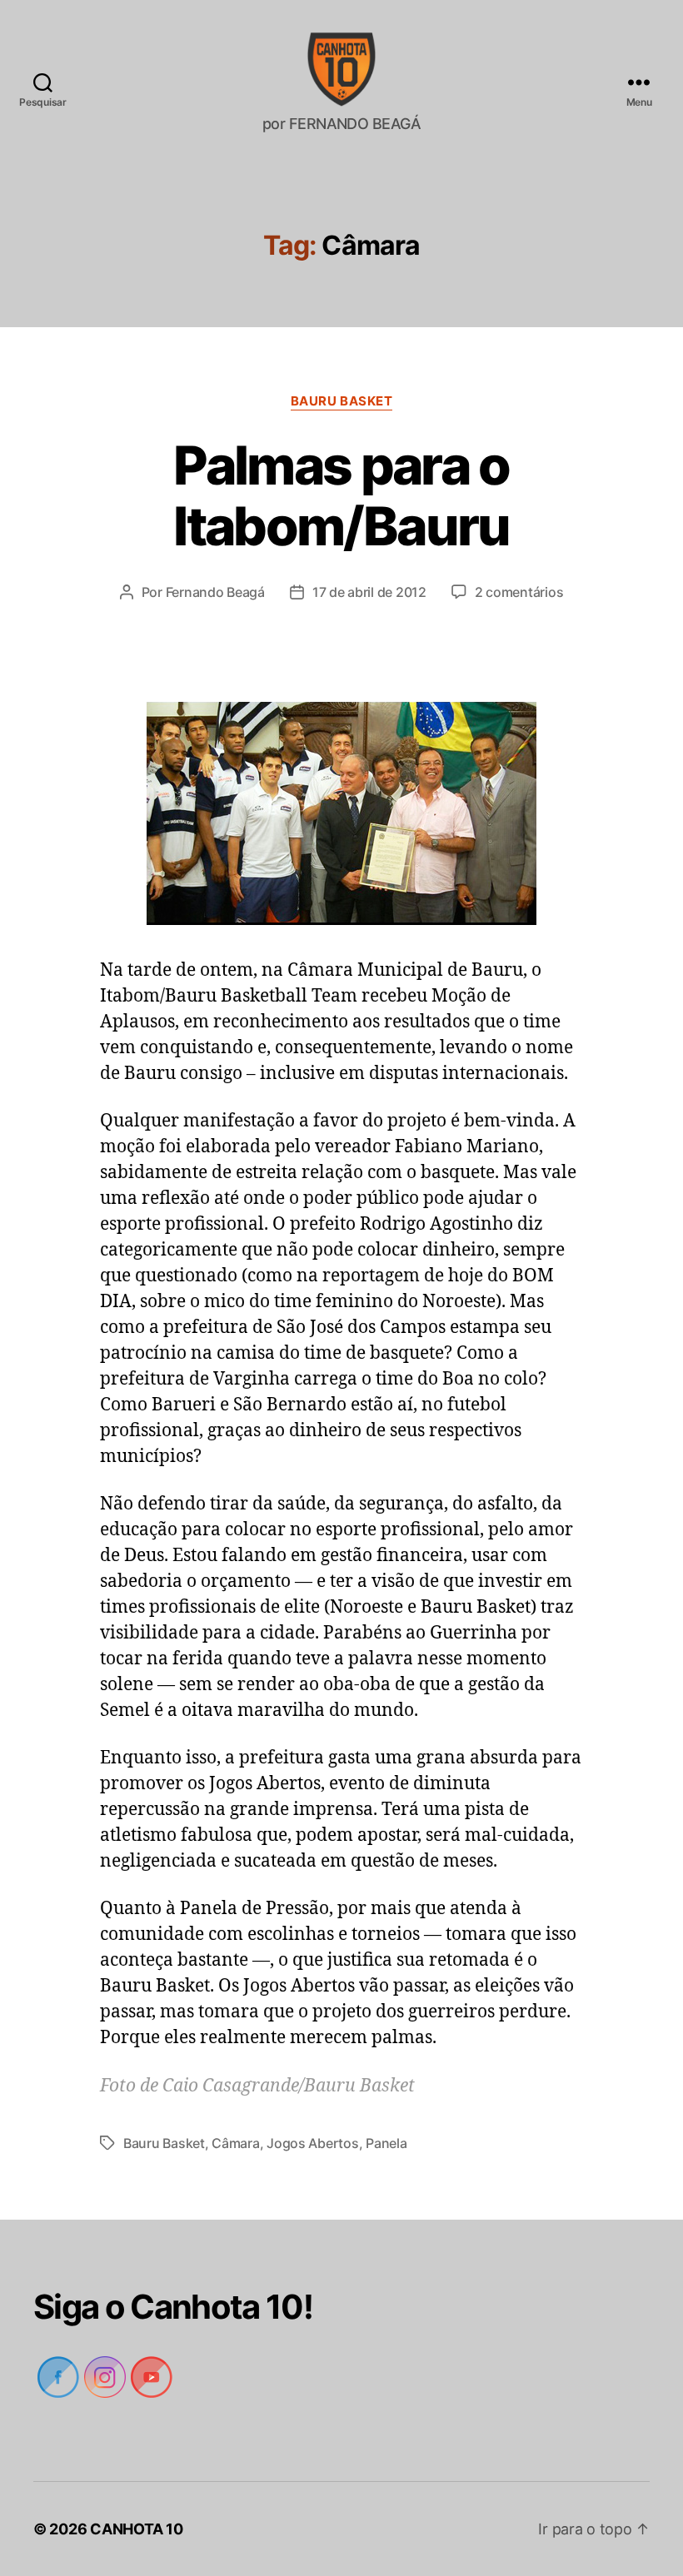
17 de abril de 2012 (370, 592)
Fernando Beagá (214, 592)
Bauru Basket (341, 401)
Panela (386, 2143)
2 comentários (521, 592)
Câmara (235, 2143)
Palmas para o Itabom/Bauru (341, 495)
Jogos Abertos (313, 2143)
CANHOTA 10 (138, 2529)
